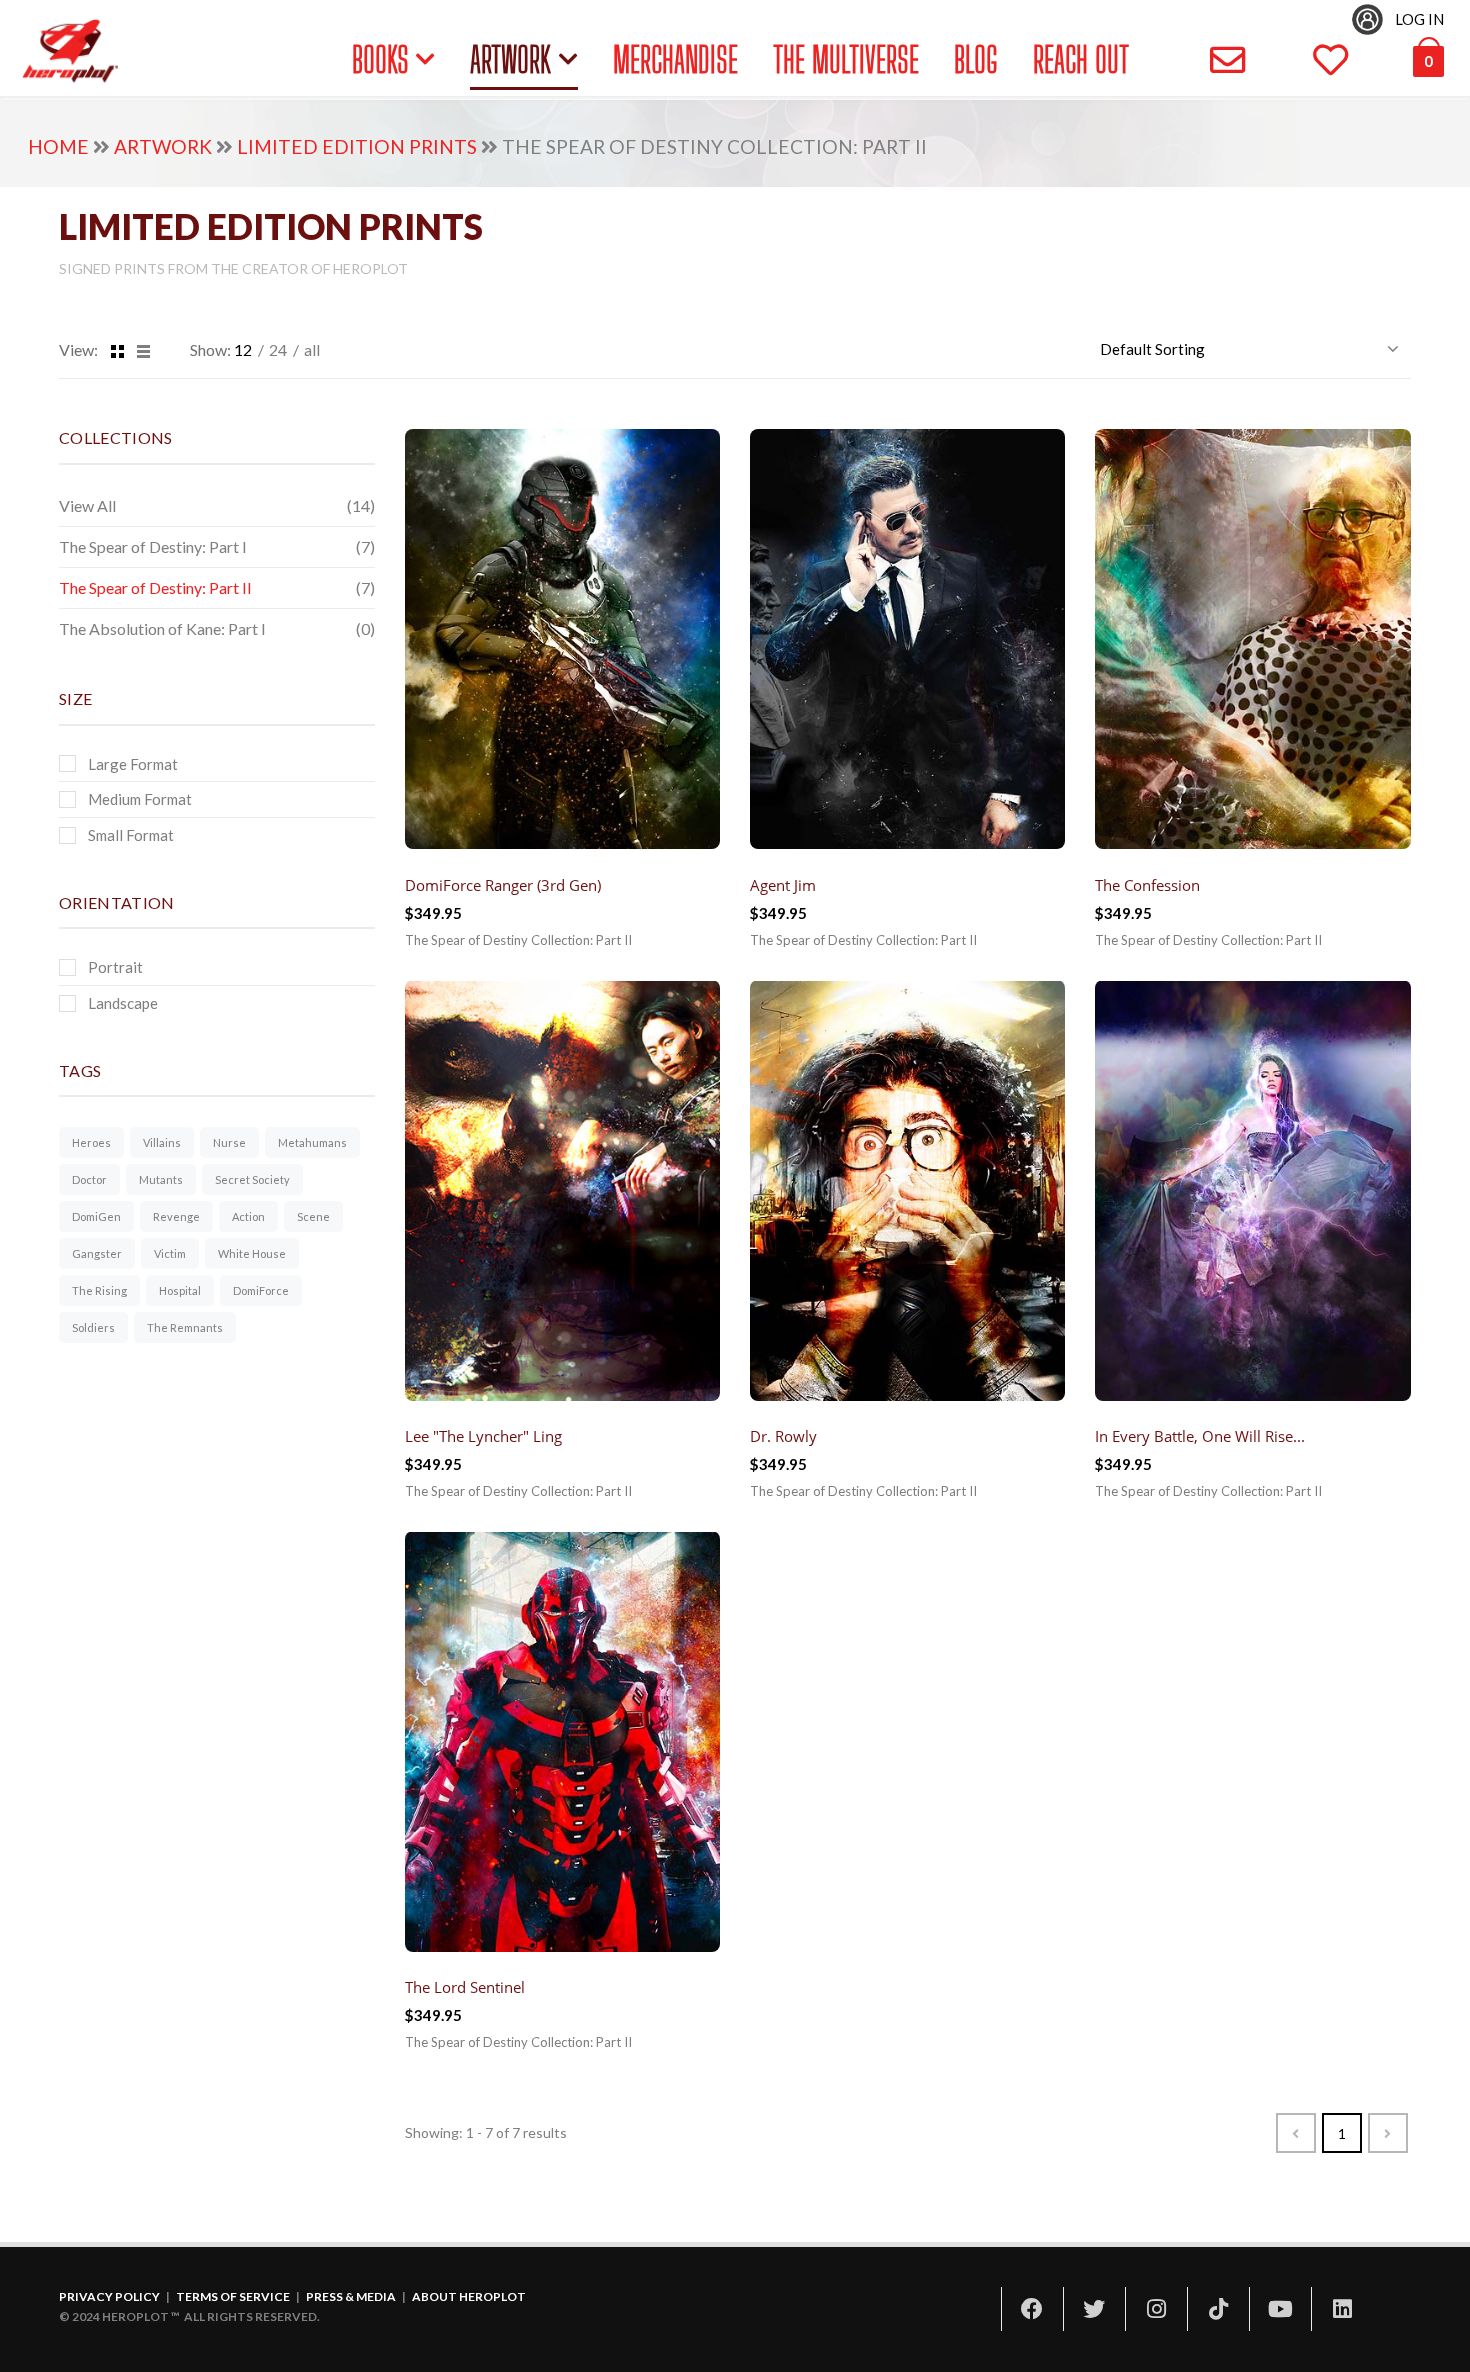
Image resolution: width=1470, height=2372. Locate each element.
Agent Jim (783, 884)
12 (243, 349)
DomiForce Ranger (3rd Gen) (503, 884)
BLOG (975, 59)
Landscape (123, 1003)
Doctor (89, 1179)
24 (278, 349)
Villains (162, 1142)
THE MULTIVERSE (846, 59)
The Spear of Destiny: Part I (153, 546)
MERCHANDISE (675, 59)
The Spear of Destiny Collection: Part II (518, 939)
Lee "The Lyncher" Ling (483, 1436)
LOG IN (1419, 19)
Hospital (180, 1290)
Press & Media (351, 2296)
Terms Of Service (233, 2296)
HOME (58, 146)
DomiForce (261, 1290)
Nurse (229, 1142)
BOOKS (380, 59)
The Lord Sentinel (465, 1987)
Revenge (176, 1216)
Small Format (131, 835)
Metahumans (312, 1142)
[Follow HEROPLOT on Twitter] (1094, 2309)
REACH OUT (1081, 59)
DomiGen (96, 1216)
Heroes (91, 1142)
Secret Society (252, 1179)
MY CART (1396, 60)
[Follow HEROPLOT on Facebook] (1032, 2309)
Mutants (161, 1179)
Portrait (115, 967)
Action (248, 1216)
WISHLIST (1281, 60)
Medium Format (140, 799)
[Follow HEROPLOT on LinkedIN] (1342, 2309)
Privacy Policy (109, 2296)
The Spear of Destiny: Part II (155, 587)
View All (87, 505)
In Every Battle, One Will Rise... (1200, 1436)
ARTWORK (510, 59)
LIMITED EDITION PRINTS (357, 146)
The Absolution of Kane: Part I (162, 628)
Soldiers (93, 1327)
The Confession (1147, 884)
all (312, 349)
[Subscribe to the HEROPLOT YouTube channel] (1280, 2309)
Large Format (133, 763)
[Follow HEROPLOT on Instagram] (1156, 2309)
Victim (170, 1253)
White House (252, 1253)
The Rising (99, 1290)
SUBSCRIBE (1174, 60)
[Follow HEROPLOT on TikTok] (1218, 2309)
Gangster (97, 1253)
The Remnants (185, 1327)
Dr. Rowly (783, 1436)
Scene (313, 1216)
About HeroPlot (469, 2296)
